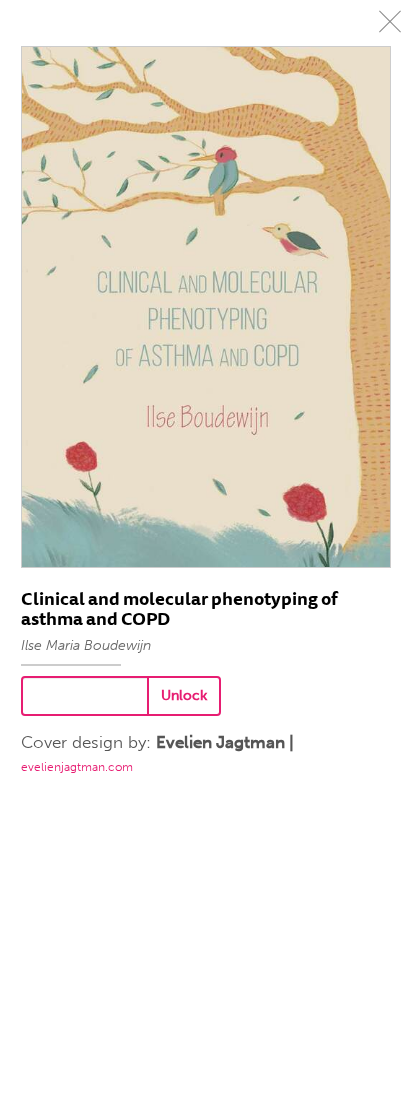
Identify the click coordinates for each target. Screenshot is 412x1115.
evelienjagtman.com (77, 767)
